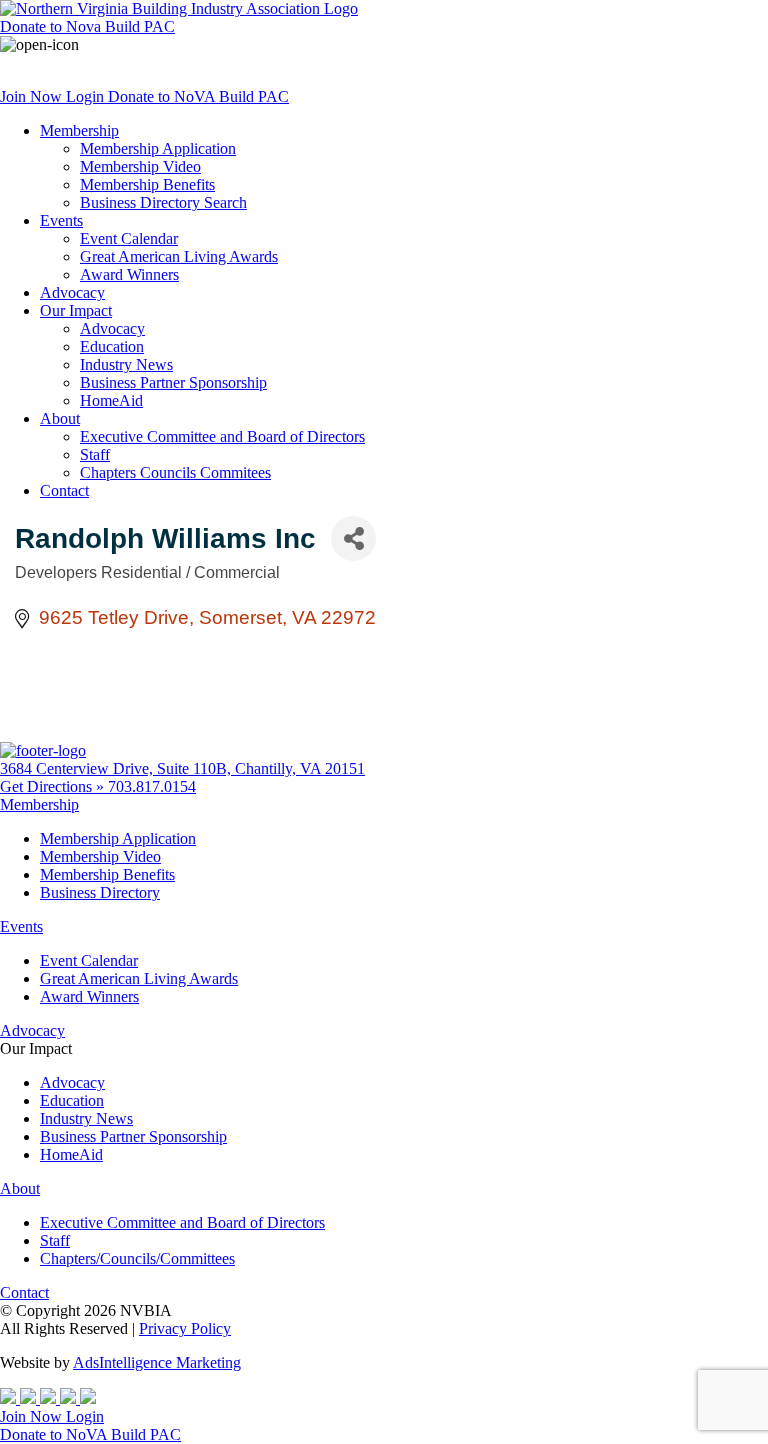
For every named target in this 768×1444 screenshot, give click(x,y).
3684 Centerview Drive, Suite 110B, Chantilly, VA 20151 (182, 768)
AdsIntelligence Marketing (157, 1362)
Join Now (33, 96)
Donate (87, 26)
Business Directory (100, 892)
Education (112, 346)
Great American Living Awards (179, 256)
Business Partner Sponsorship (173, 382)
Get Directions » (54, 786)
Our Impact (76, 310)
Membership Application (158, 148)
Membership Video (140, 166)
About (60, 418)
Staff (95, 454)
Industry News (126, 364)
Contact (64, 490)
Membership (79, 130)
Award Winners (129, 274)
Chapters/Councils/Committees (137, 1258)
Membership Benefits (147, 184)
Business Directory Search (163, 202)
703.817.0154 (152, 786)
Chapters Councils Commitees (175, 472)
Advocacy (72, 292)
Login (87, 96)
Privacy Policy (185, 1328)
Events (61, 220)
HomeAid (111, 400)
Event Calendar (129, 238)
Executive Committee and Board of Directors (222, 436)
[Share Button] (353, 538)
